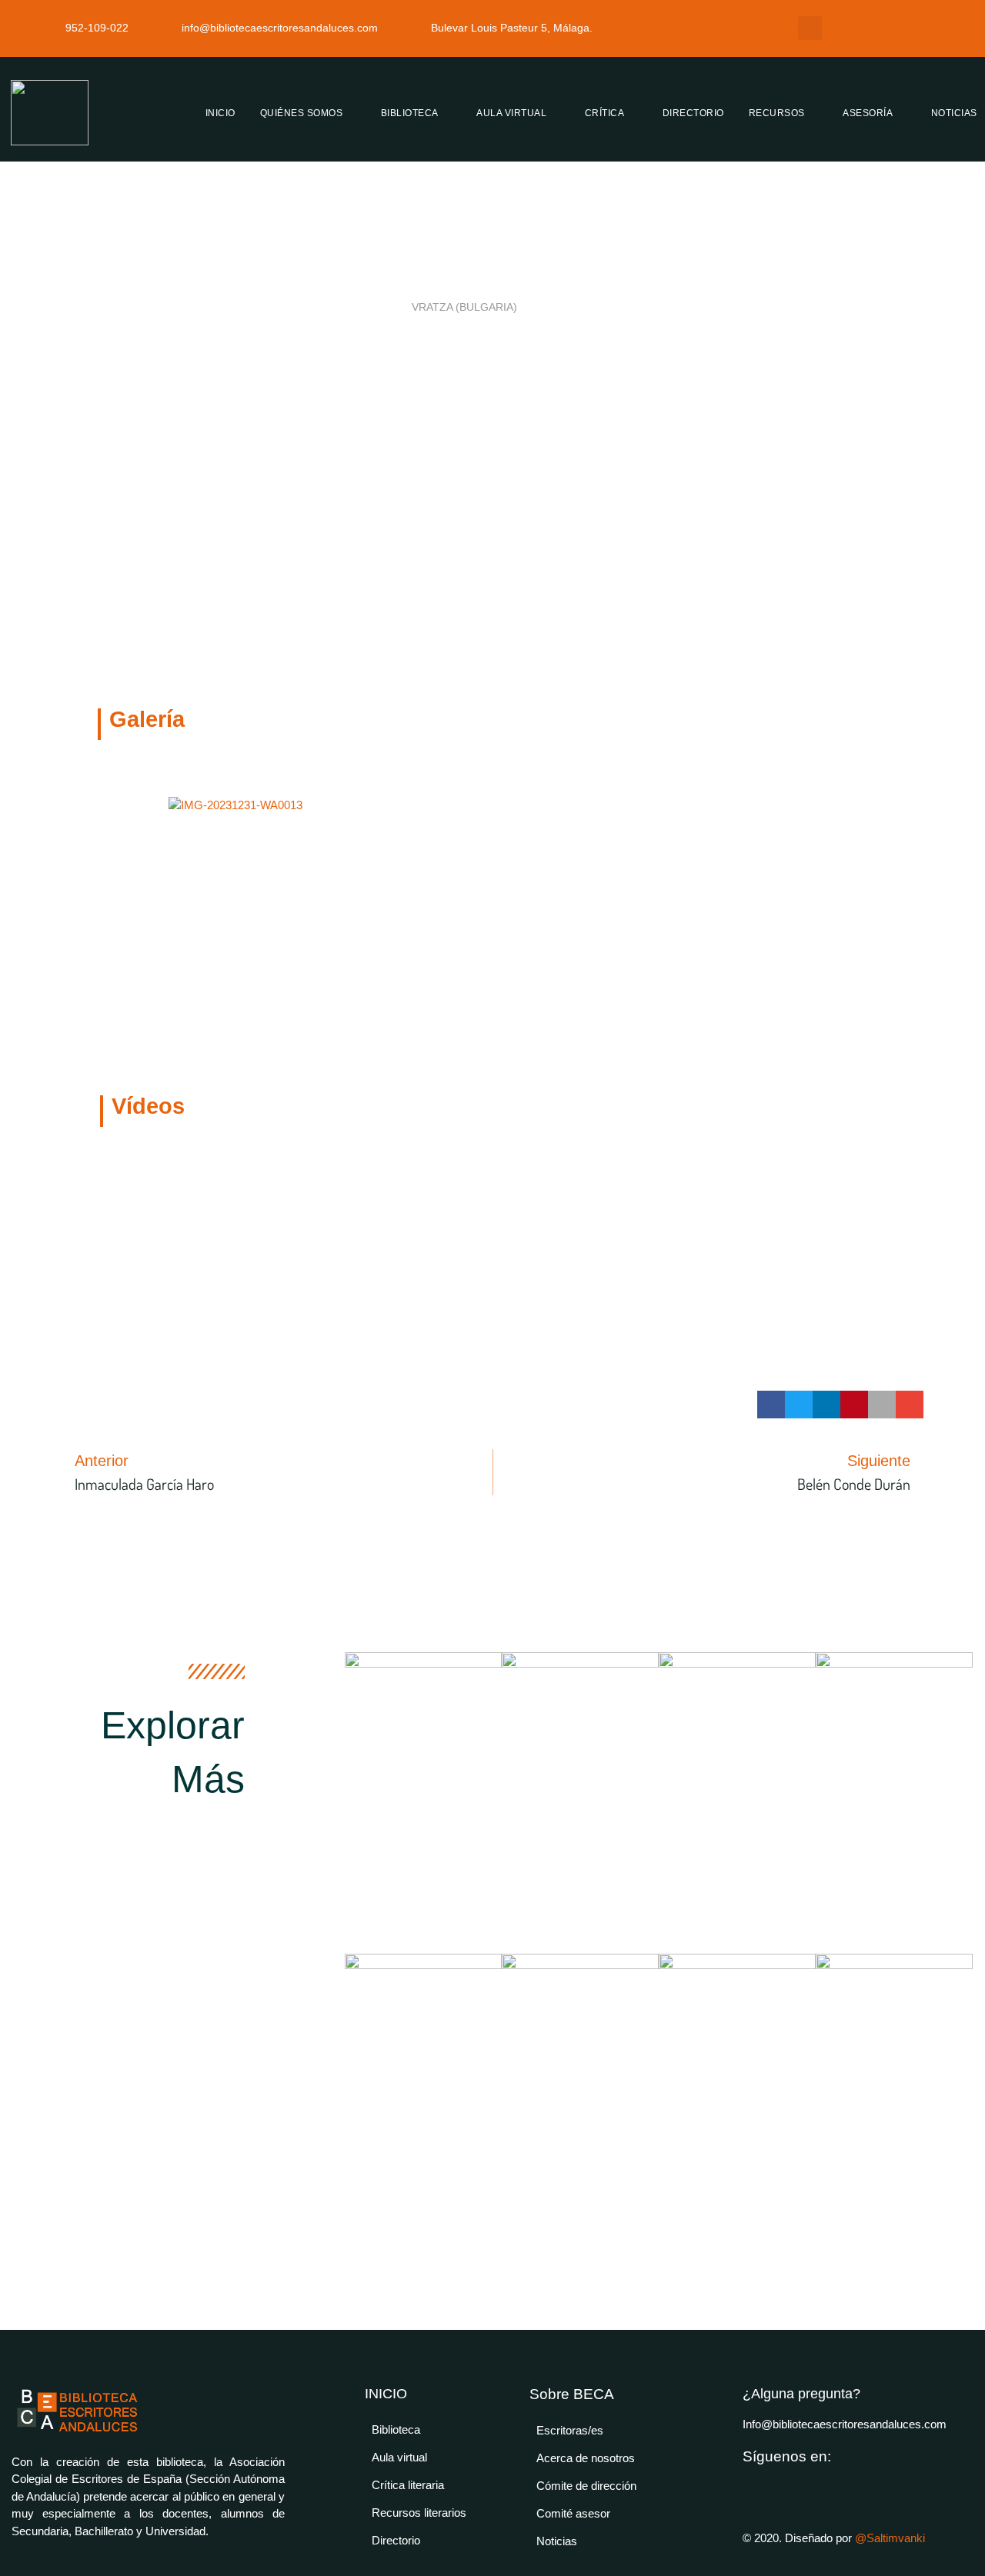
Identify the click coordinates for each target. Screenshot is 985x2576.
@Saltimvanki (890, 2538)
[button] (810, 28)
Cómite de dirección (586, 2486)
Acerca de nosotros (586, 2458)
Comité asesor (573, 2513)
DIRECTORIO (693, 113)
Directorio (396, 2540)
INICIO (220, 113)
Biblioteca (396, 2429)
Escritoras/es (570, 2430)
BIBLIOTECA (410, 113)
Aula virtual (399, 2457)
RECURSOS (777, 113)
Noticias (557, 2541)
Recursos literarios (419, 2513)
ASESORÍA (868, 113)
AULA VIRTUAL (511, 113)
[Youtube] (750, 2486)
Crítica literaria (408, 2485)
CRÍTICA (605, 113)
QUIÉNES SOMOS (302, 113)
